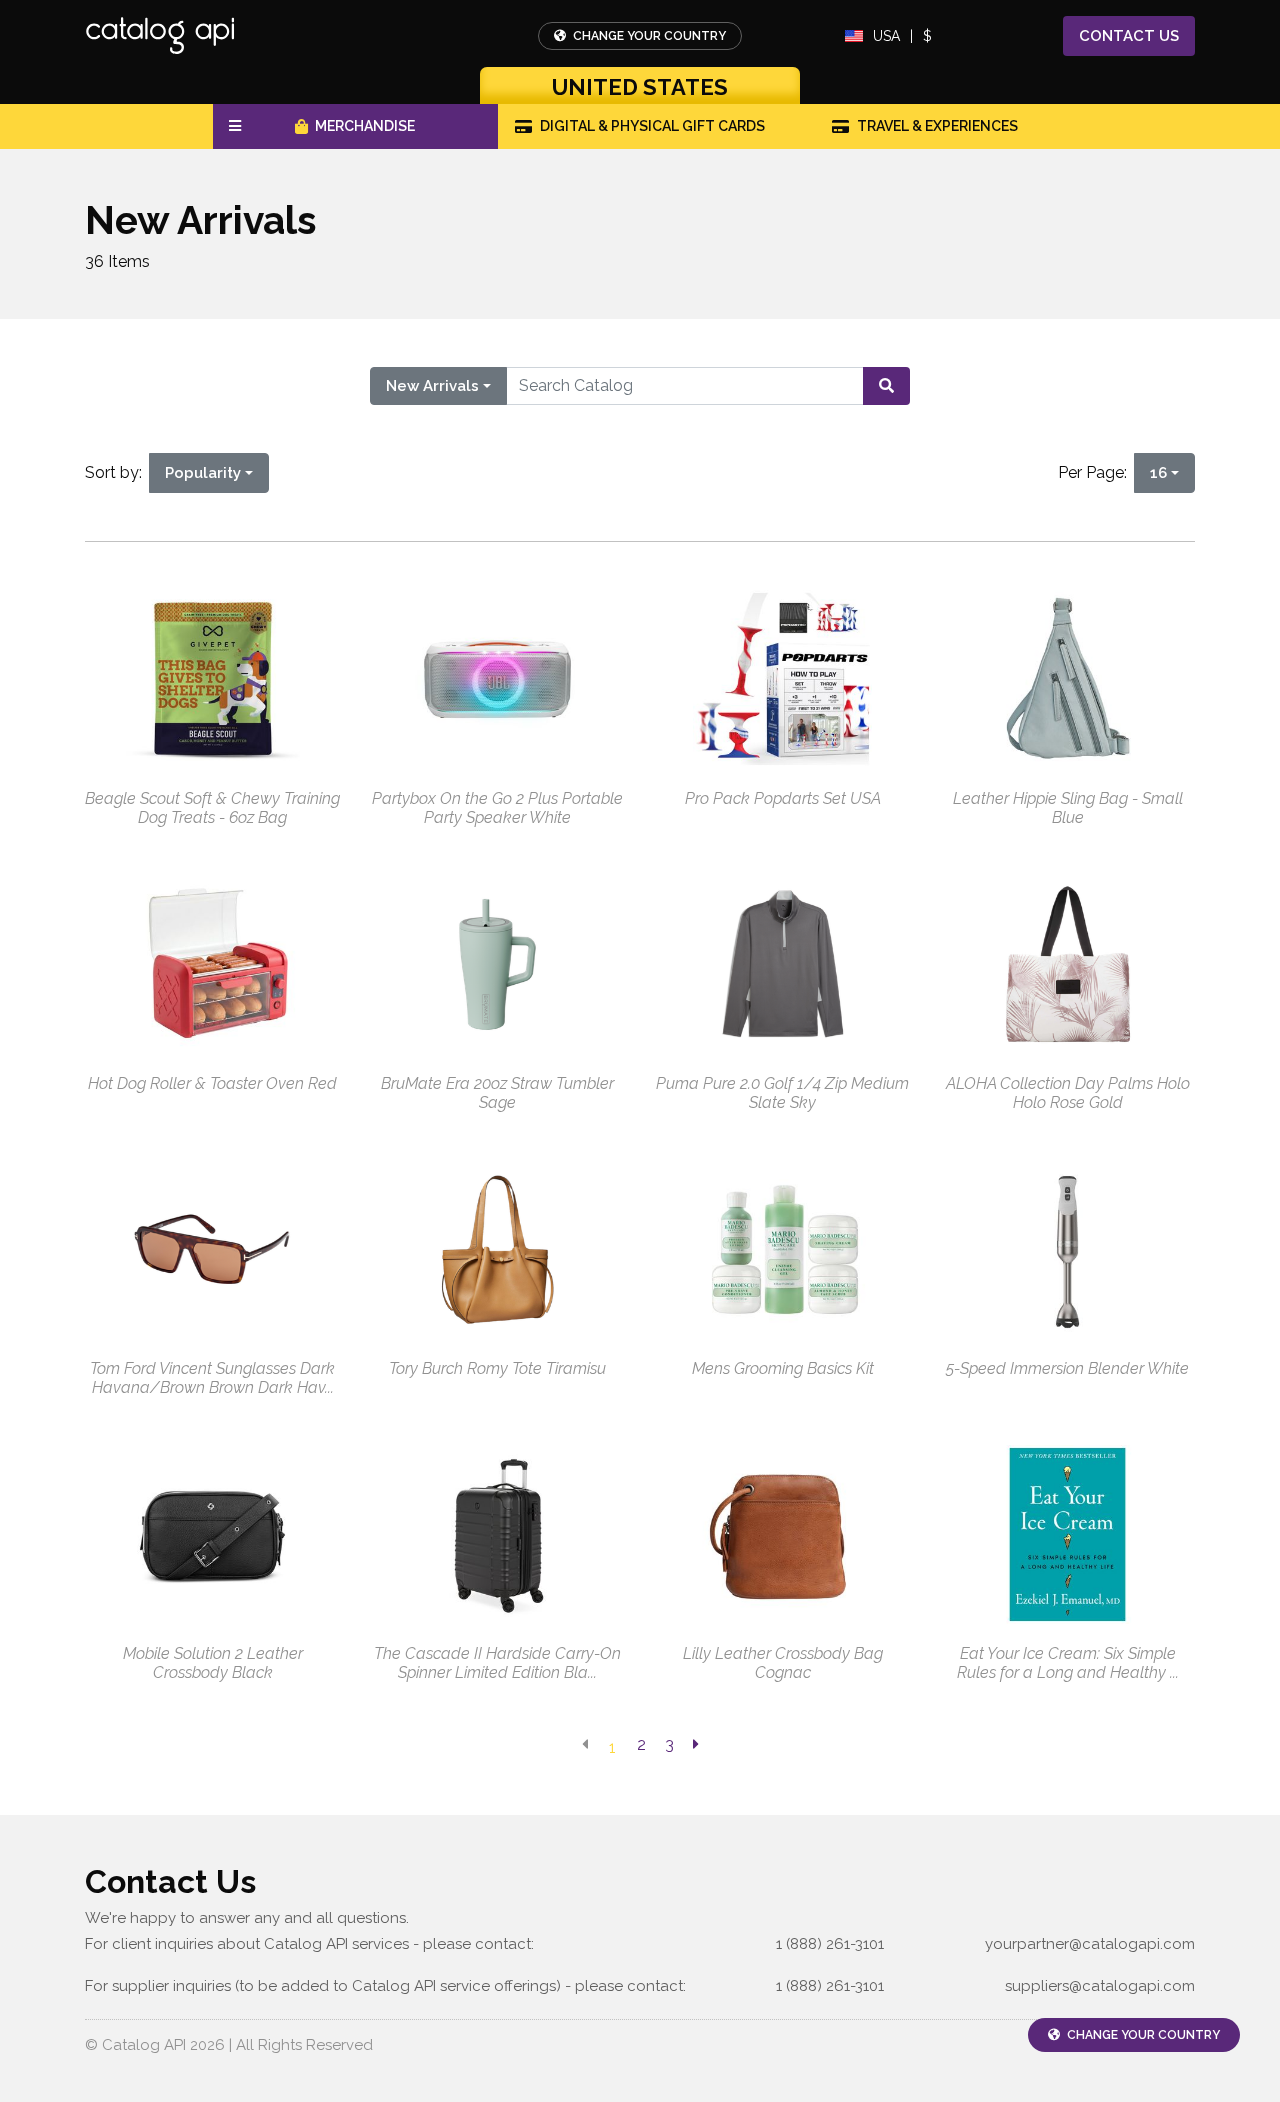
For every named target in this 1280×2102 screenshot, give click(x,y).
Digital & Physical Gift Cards (652, 126)
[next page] (696, 1745)
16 (1158, 473)
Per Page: (1096, 472)
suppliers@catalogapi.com (1100, 1986)
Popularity (203, 473)
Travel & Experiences (937, 126)
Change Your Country (648, 36)
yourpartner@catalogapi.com (1090, 1944)
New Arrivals (432, 386)
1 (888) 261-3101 (830, 1944)
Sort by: (117, 472)
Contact (1129, 36)
